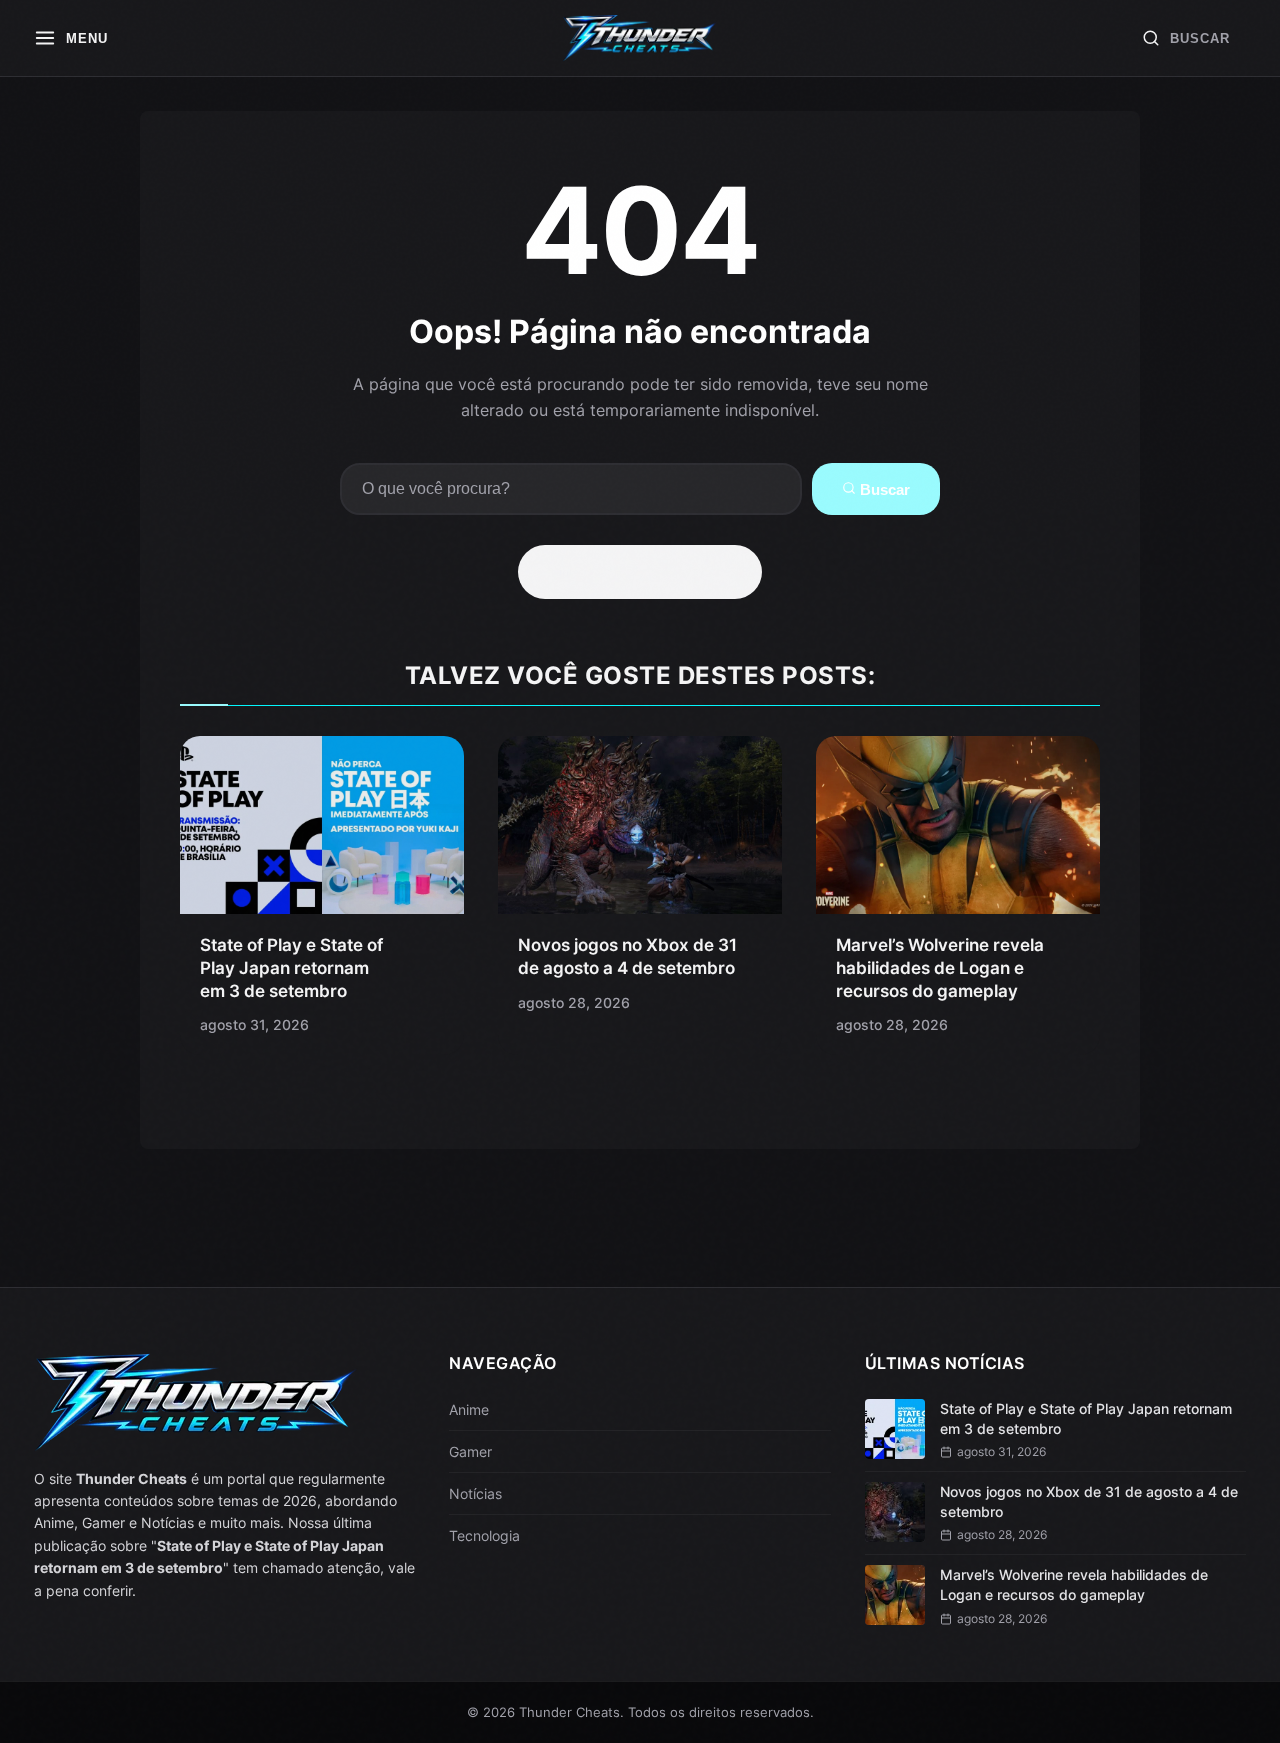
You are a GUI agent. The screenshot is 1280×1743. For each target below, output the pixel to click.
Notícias (475, 1493)
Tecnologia (484, 1535)
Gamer (470, 1451)
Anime (469, 1409)
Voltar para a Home (647, 572)
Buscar (883, 489)
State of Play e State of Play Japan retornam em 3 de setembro (291, 968)
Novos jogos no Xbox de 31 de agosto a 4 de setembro (1089, 1501)
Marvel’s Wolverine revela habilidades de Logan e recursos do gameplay (940, 968)
